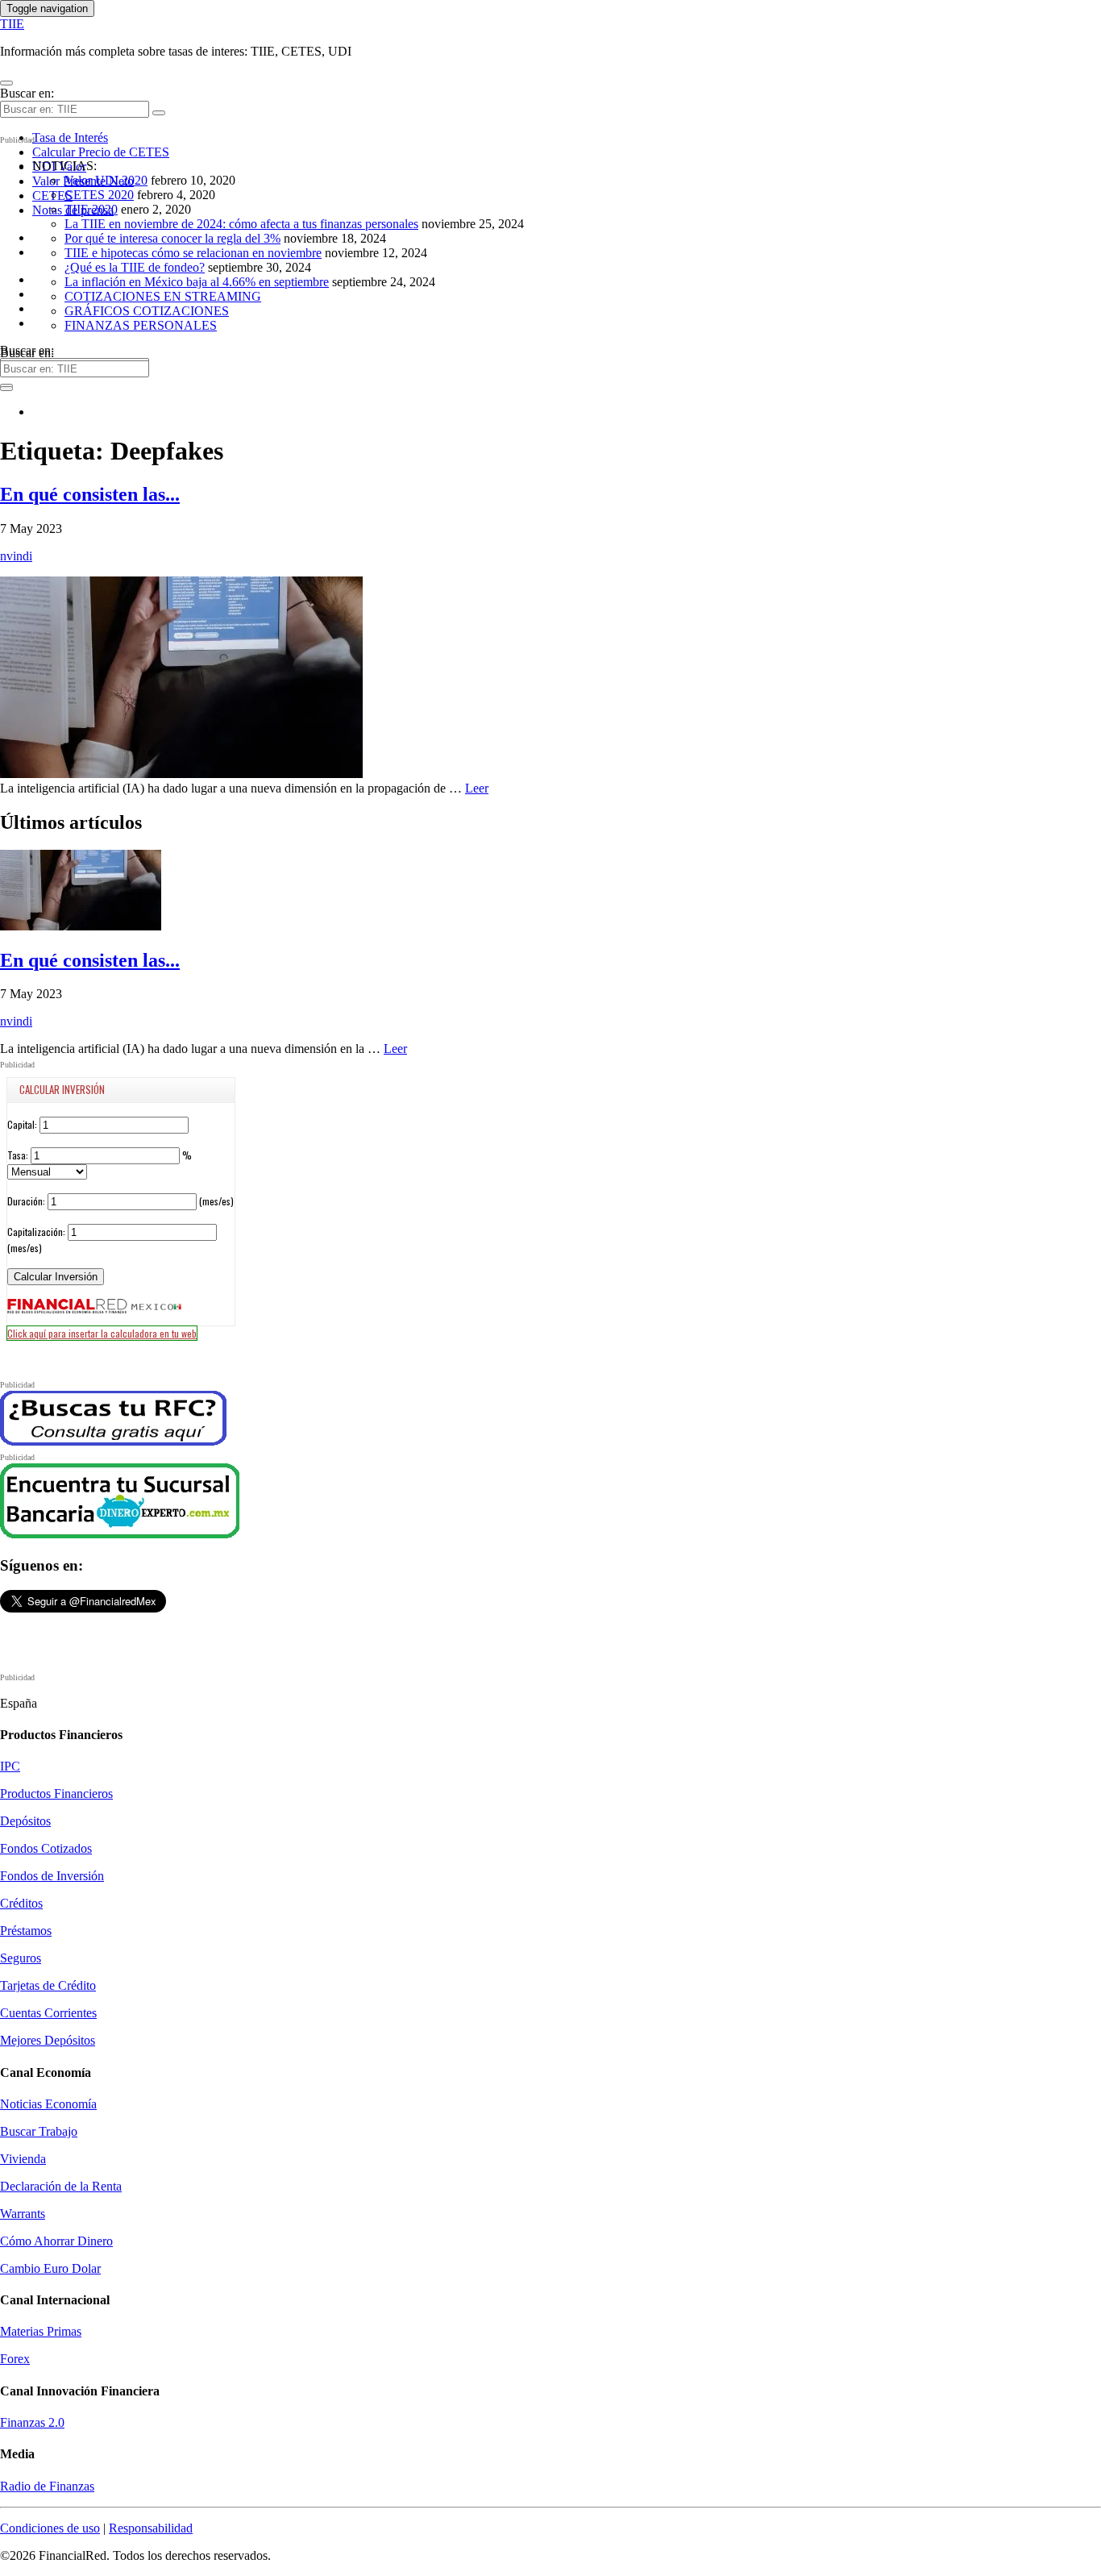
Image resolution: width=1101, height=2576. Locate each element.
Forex (15, 2359)
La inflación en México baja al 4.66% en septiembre (197, 282)
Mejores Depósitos (48, 2040)
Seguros (21, 1958)
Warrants (23, 2214)
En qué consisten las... (90, 494)
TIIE (12, 24)
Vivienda (23, 2159)
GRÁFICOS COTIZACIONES (147, 311)
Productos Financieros (56, 1794)
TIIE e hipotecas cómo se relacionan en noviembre (193, 253)
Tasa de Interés (70, 137)
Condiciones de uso (50, 2528)
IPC (10, 1766)
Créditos (21, 1903)
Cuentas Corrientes (48, 2013)
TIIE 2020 (91, 209)
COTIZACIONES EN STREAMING (163, 296)
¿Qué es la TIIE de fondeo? (135, 267)
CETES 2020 (99, 195)
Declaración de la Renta (61, 2186)
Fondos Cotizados (46, 1848)
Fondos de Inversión (52, 1876)
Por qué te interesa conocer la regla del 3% (172, 238)
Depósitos (25, 1821)
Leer (477, 788)
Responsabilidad (151, 2528)
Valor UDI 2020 (106, 180)
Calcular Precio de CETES (101, 152)
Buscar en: (27, 93)
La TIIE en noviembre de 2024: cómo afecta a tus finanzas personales (241, 224)
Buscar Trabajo (39, 2131)
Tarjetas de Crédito (48, 1985)
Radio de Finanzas (47, 2486)
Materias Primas (41, 2331)
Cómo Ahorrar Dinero (56, 2241)
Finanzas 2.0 (32, 2422)
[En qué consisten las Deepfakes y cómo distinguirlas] (181, 774)
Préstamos (26, 1931)
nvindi (16, 556)
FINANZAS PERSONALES (141, 325)
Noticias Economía (48, 2104)
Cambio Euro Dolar (50, 2268)
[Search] (159, 113)
